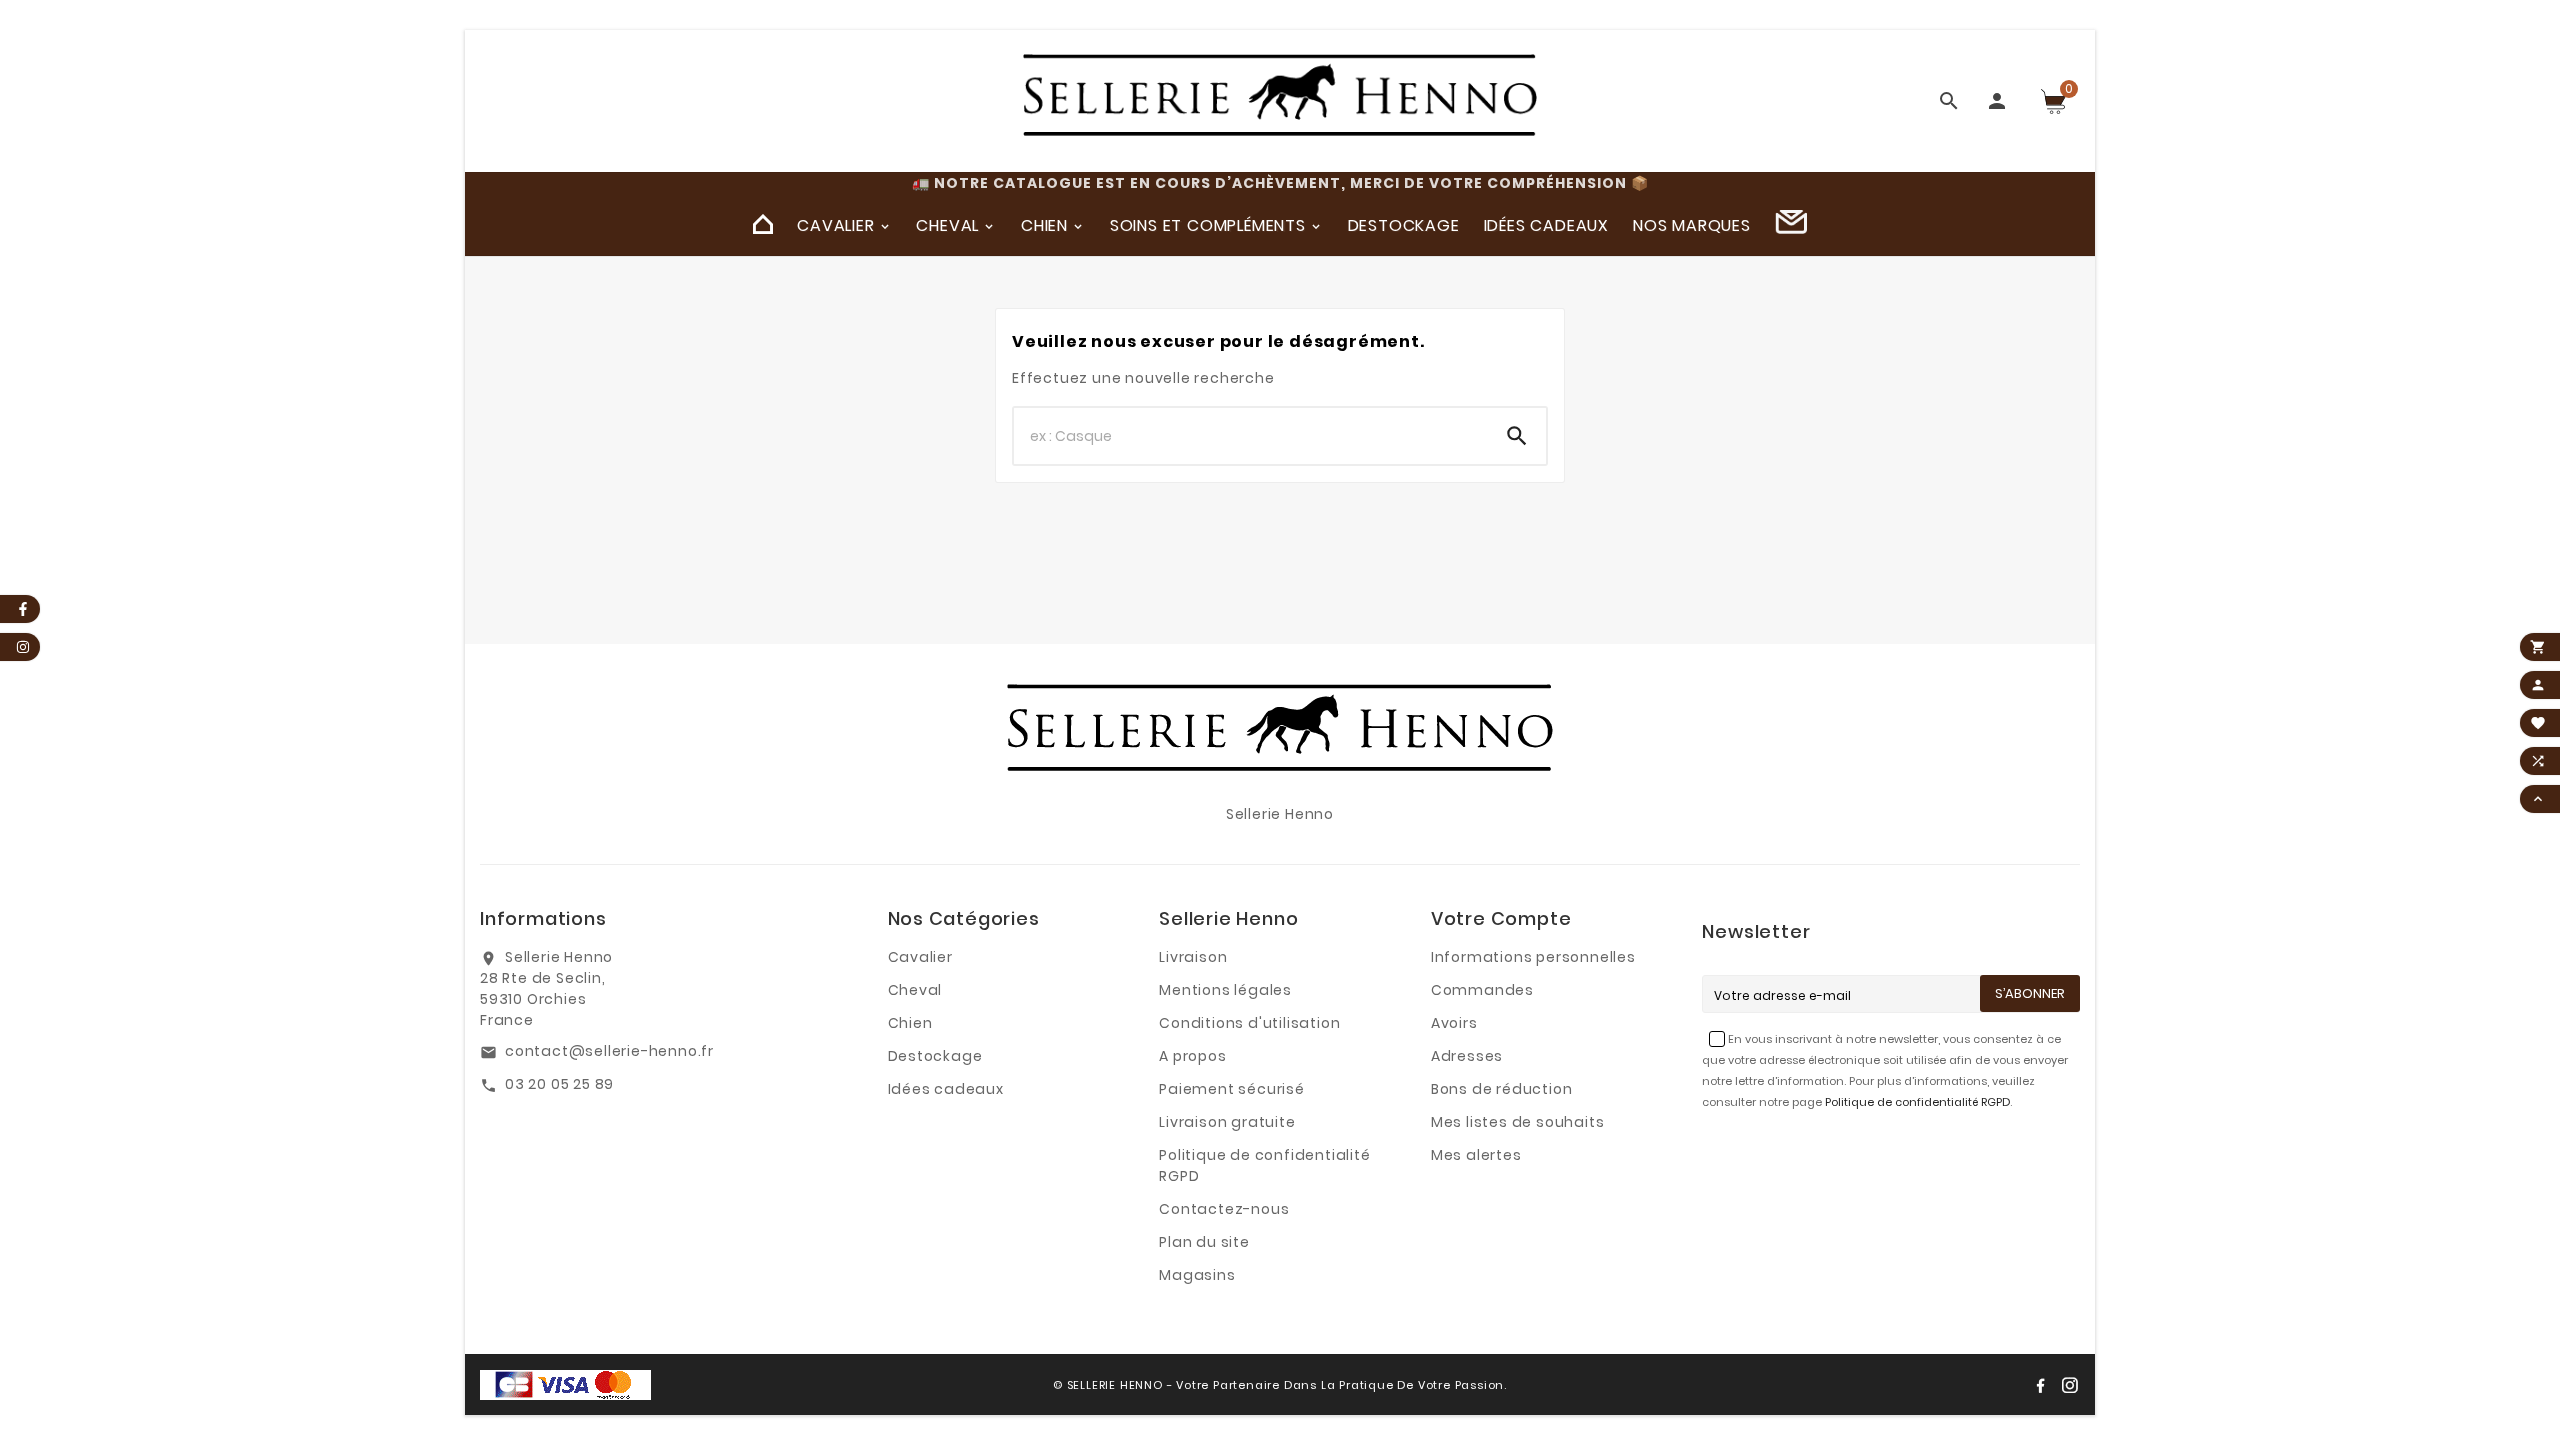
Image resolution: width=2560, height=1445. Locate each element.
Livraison (1193, 957)
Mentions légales (1225, 990)
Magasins (1197, 1275)
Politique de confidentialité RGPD (1917, 1102)
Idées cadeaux (946, 1089)
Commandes (1482, 990)
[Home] (763, 225)
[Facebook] (2040, 1385)
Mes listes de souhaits (1518, 1122)
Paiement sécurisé (1232, 1089)
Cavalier (920, 957)
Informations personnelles (1533, 957)
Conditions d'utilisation (1249, 1023)
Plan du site (1204, 1242)
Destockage (935, 1056)
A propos (1192, 1056)
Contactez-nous (1224, 1209)
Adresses (1467, 1056)
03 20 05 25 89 (559, 1084)
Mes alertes (1476, 1155)
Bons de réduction (1502, 1089)
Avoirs (1454, 1023)
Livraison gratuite (1227, 1122)
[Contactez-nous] (1791, 225)
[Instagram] (2070, 1385)
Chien (910, 1023)
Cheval (915, 990)
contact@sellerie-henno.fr (609, 1051)
